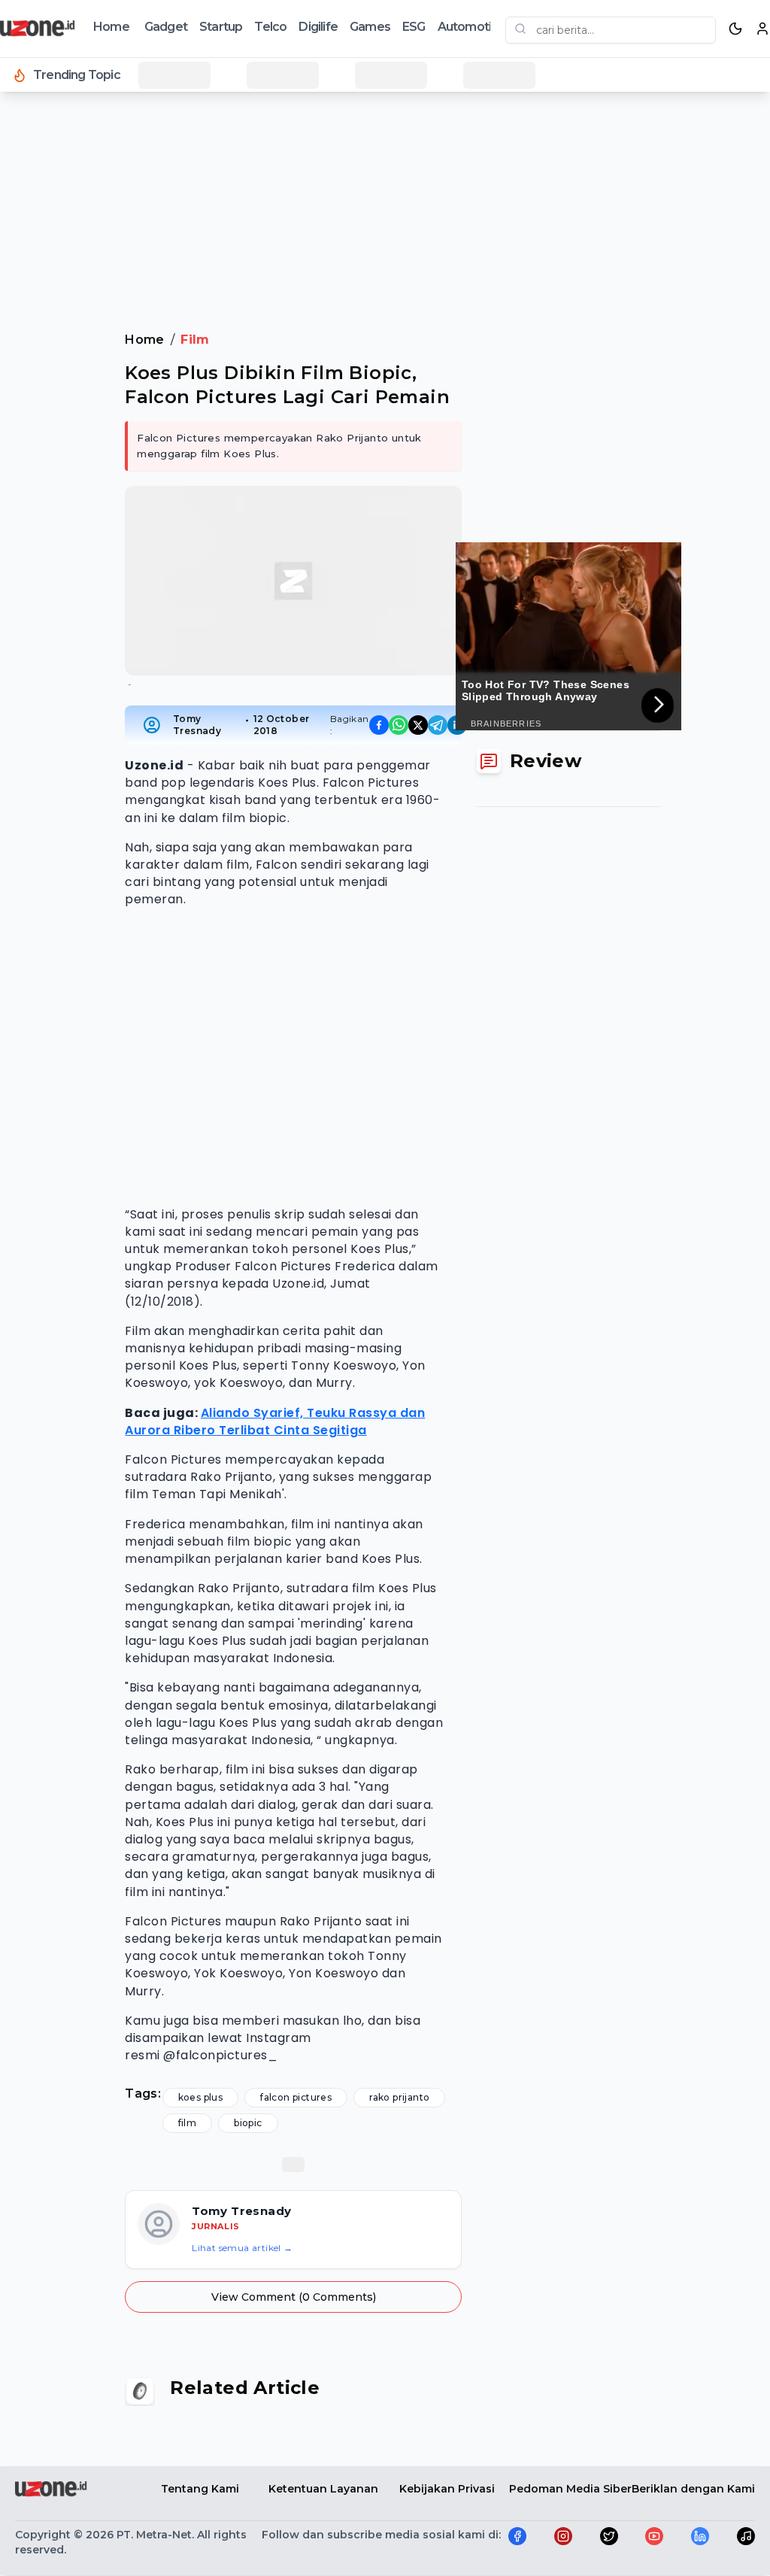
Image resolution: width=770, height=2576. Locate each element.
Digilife (318, 27)
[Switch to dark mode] (735, 29)
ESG (414, 27)
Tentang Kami (200, 2489)
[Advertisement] (385, 142)
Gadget (166, 27)
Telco (270, 27)
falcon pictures (296, 2097)
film (188, 2123)
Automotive (471, 27)
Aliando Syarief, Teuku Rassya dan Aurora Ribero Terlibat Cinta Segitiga (275, 1422)
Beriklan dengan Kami (693, 2489)
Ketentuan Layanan (323, 2489)
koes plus (201, 2097)
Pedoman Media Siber (570, 2489)
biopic (248, 2123)
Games (370, 27)
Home (111, 27)
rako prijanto (399, 2097)
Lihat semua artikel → (242, 2248)
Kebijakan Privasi (447, 2489)
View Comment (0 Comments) (294, 2297)
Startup (221, 27)
